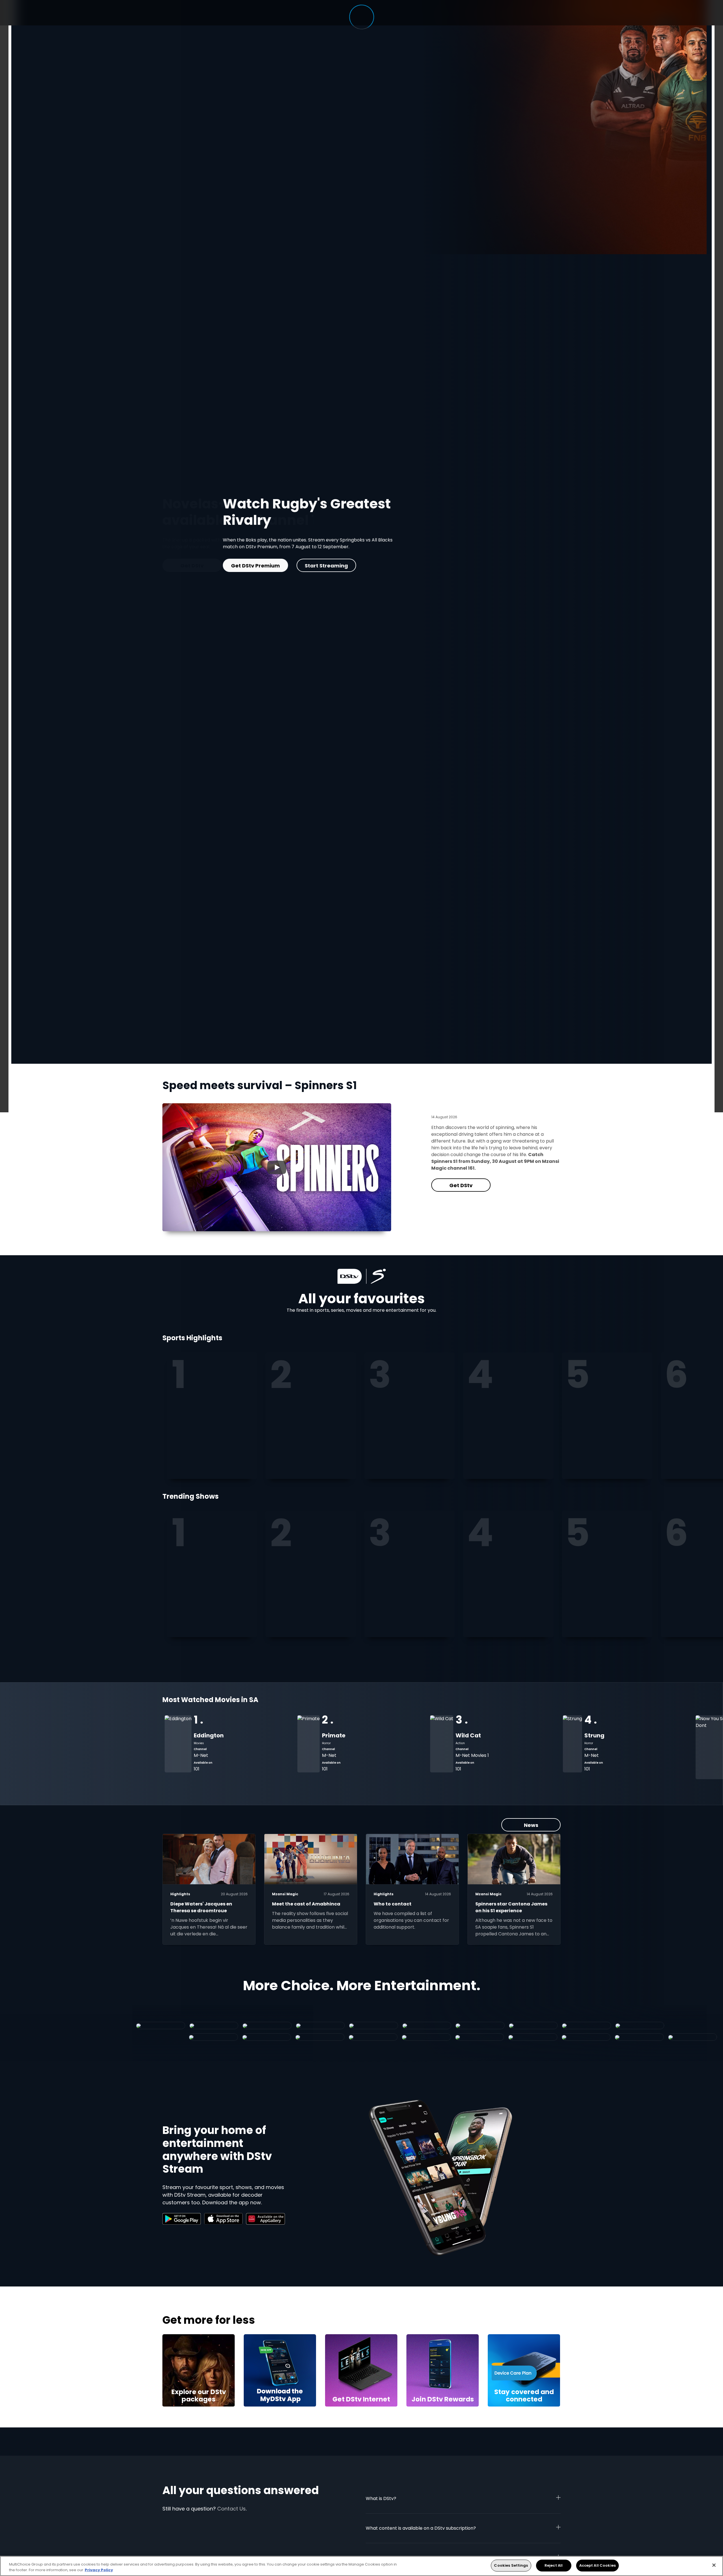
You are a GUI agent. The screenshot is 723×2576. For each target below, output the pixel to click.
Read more (260, 556)
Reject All (554, 2565)
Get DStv (461, 1185)
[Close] (714, 2565)
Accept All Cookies (597, 2565)
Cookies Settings (511, 2565)
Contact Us (231, 2509)
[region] (361, 2566)
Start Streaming (192, 556)
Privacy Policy (99, 2570)
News (531, 1825)
